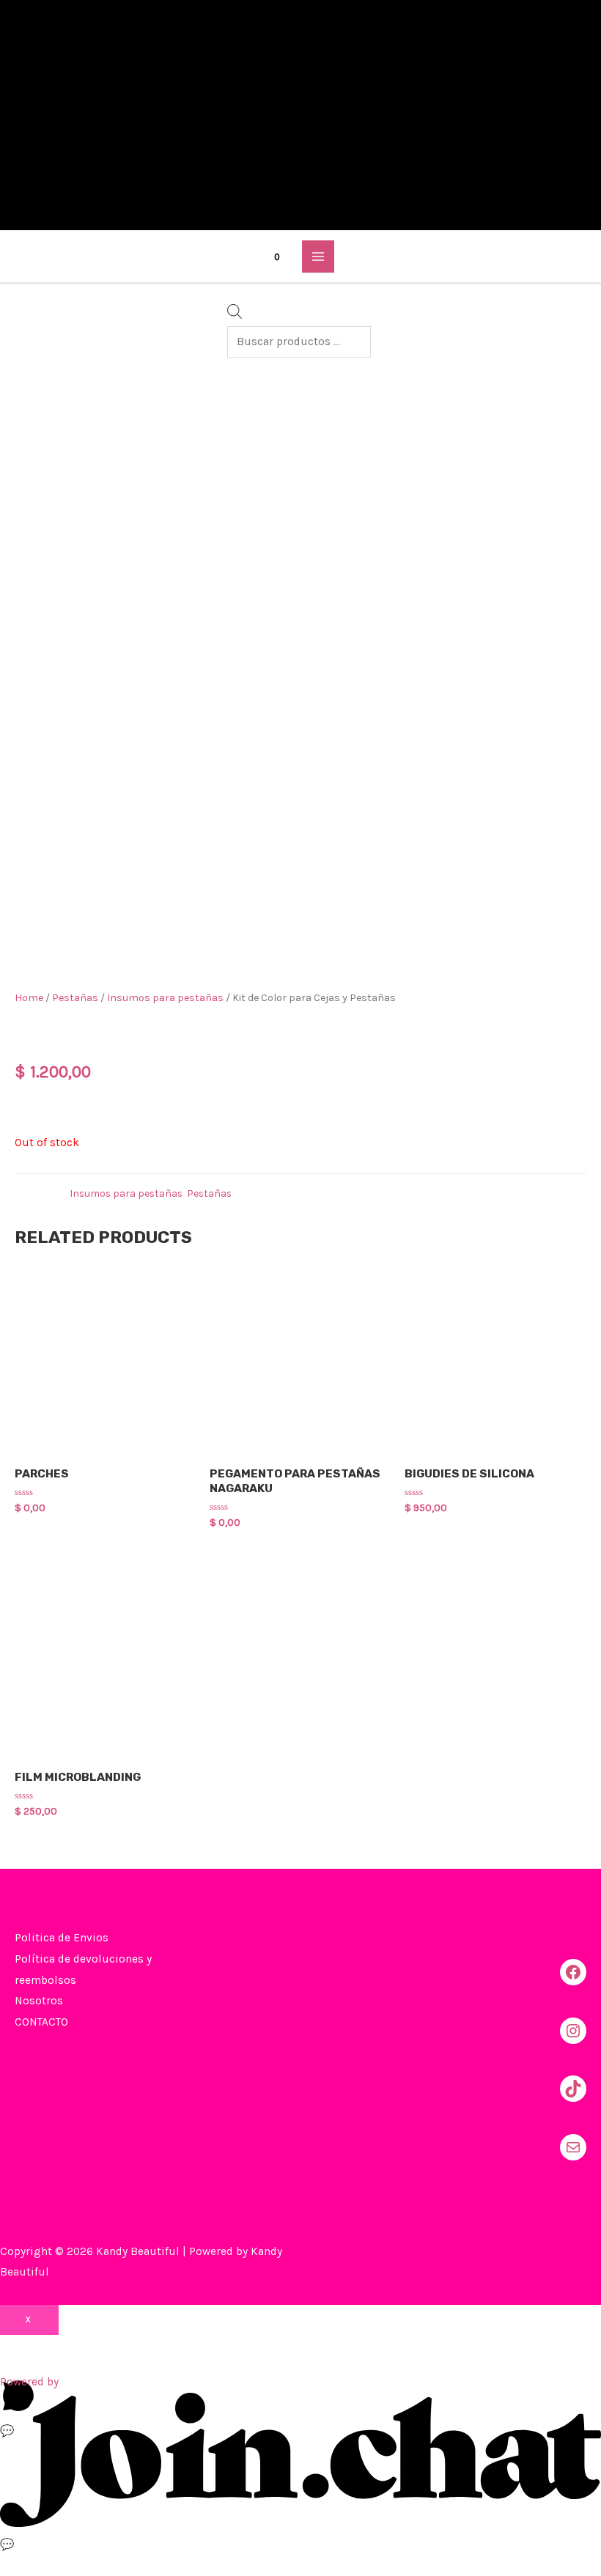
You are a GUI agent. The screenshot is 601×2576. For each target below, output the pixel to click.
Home (29, 998)
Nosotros (39, 2001)
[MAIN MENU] (318, 256)
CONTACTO (41, 2022)
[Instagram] (573, 2031)
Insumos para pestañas (165, 998)
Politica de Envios (62, 1938)
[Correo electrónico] (573, 2147)
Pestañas (75, 998)
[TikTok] (573, 2089)
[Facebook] (573, 1972)
